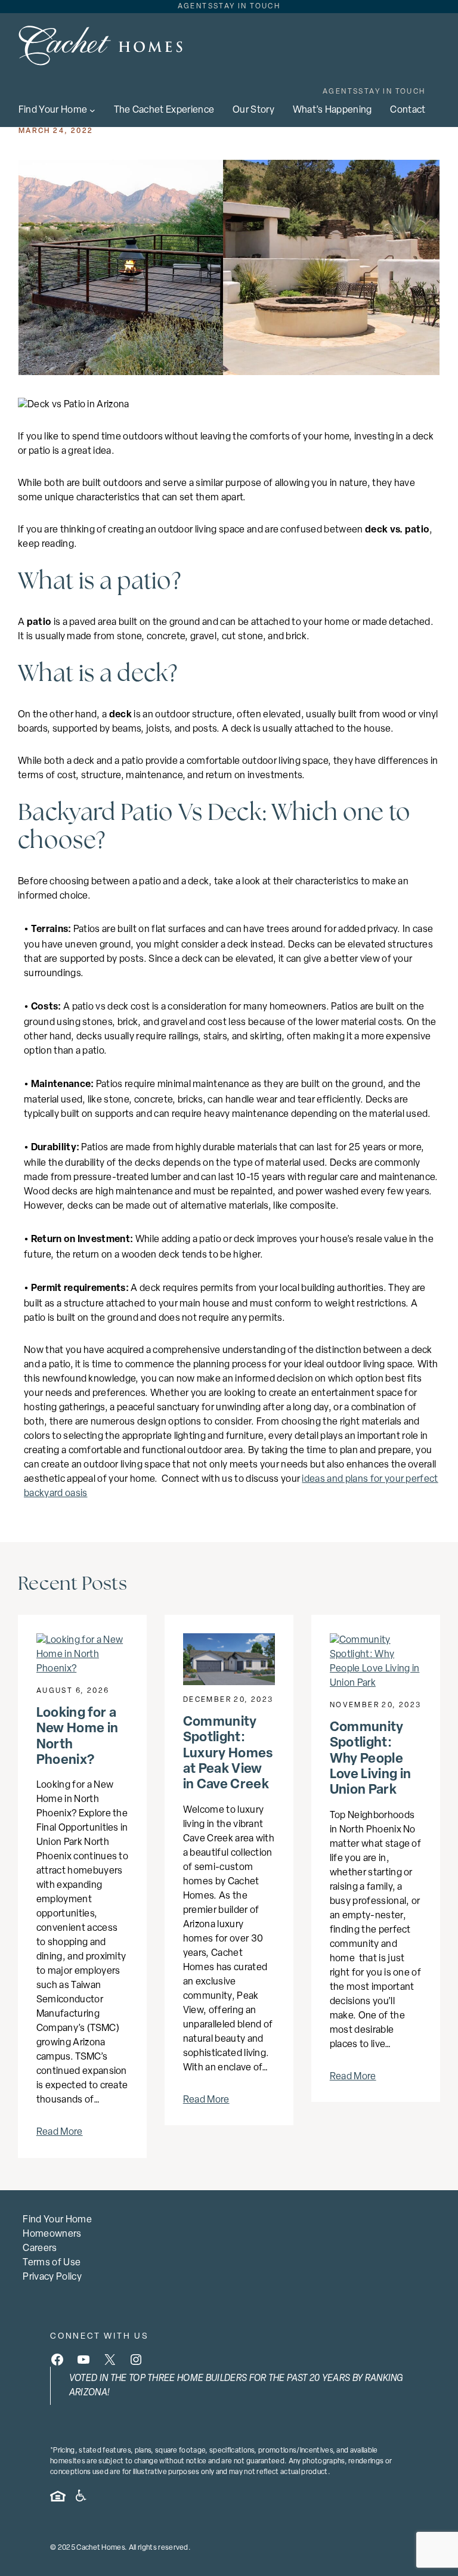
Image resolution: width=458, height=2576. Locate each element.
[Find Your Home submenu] (92, 110)
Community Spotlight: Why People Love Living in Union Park (370, 1759)
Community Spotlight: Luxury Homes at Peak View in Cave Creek (228, 1754)
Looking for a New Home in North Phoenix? (78, 1737)
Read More (60, 2132)
